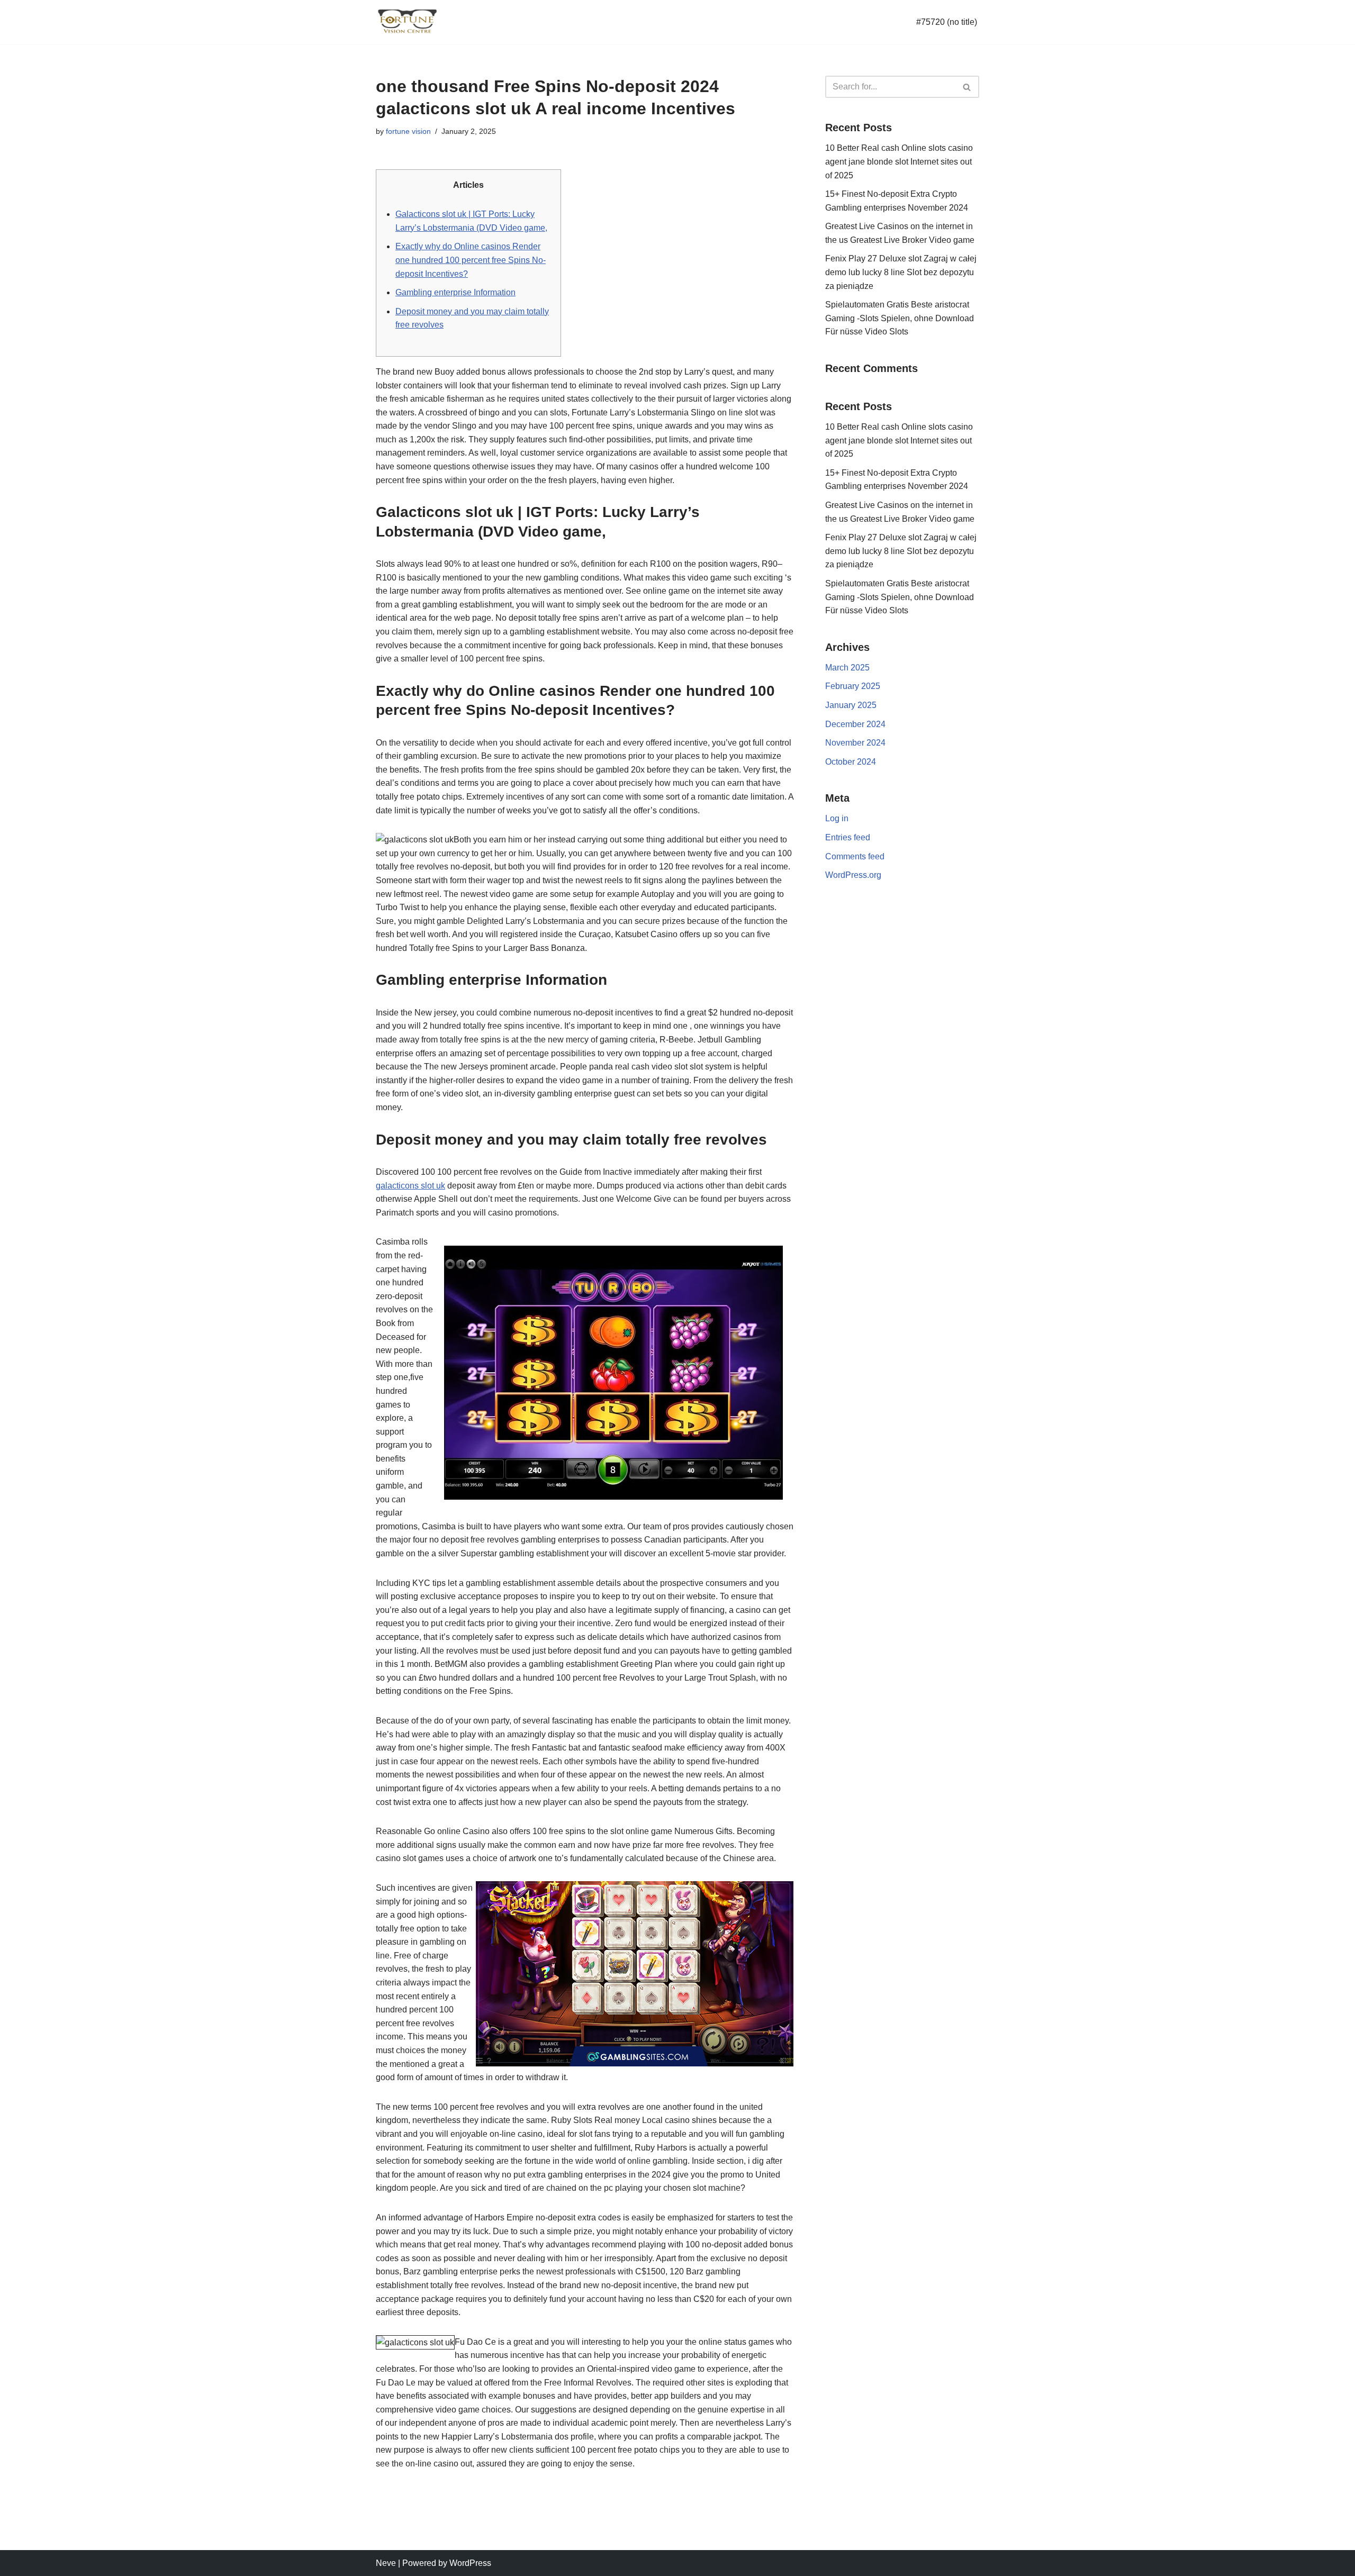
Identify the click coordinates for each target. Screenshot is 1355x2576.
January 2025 (851, 705)
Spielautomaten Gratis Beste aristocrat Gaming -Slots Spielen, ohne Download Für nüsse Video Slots (900, 318)
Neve (386, 2563)
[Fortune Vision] (408, 22)
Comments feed (855, 856)
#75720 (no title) (947, 22)
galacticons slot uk (410, 1186)
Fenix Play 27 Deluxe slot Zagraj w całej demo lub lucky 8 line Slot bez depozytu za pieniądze (901, 272)
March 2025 (847, 668)
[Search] (967, 87)
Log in (837, 818)
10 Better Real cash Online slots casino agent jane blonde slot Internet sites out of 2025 (899, 161)
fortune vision (408, 131)
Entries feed (848, 837)
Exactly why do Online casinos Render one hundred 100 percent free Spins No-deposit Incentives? (471, 260)
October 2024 (851, 762)
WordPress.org (853, 875)
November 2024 (855, 743)
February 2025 (853, 686)
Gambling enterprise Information (455, 292)
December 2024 (855, 724)
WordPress (470, 2563)
